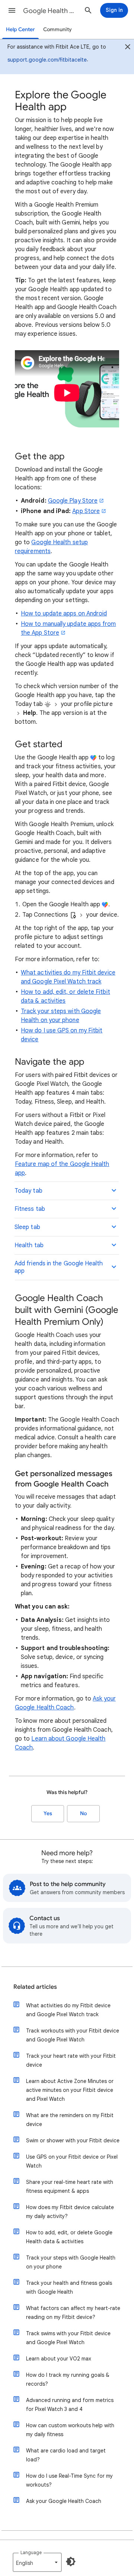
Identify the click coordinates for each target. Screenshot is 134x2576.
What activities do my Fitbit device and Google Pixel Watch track (68, 2010)
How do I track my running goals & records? (68, 2379)
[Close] (128, 48)
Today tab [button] (28, 1191)
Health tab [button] (29, 1245)
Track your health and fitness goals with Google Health (69, 2287)
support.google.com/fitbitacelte (47, 60)
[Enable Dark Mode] (71, 2562)
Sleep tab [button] (27, 1227)
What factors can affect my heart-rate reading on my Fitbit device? (73, 2313)
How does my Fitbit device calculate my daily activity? (70, 2212)
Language (31, 2552)
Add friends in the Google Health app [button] (59, 1267)
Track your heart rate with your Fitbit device (71, 2060)
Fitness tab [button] (30, 1209)
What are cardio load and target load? (66, 2455)
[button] (12, 10)
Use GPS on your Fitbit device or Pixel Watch (72, 2161)
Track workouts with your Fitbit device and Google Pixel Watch (73, 2035)
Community (58, 29)
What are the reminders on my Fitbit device (70, 2120)
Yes (48, 1813)
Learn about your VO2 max (59, 2359)
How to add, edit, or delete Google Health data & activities (69, 2237)
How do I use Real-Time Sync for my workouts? (69, 2480)
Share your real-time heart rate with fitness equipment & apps (70, 2186)
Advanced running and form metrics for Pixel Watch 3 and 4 (70, 2405)
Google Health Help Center (51, 11)
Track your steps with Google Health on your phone (71, 2262)
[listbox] (37, 2562)
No (83, 1813)
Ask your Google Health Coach (64, 2501)
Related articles (35, 1987)
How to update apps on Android (64, 614)
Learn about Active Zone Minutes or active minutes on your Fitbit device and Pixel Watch (70, 2090)
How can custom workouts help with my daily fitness (70, 2430)
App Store (86, 511)
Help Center (20, 29)
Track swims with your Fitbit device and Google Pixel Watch (68, 2338)
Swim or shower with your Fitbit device (73, 2140)
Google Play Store (73, 501)
